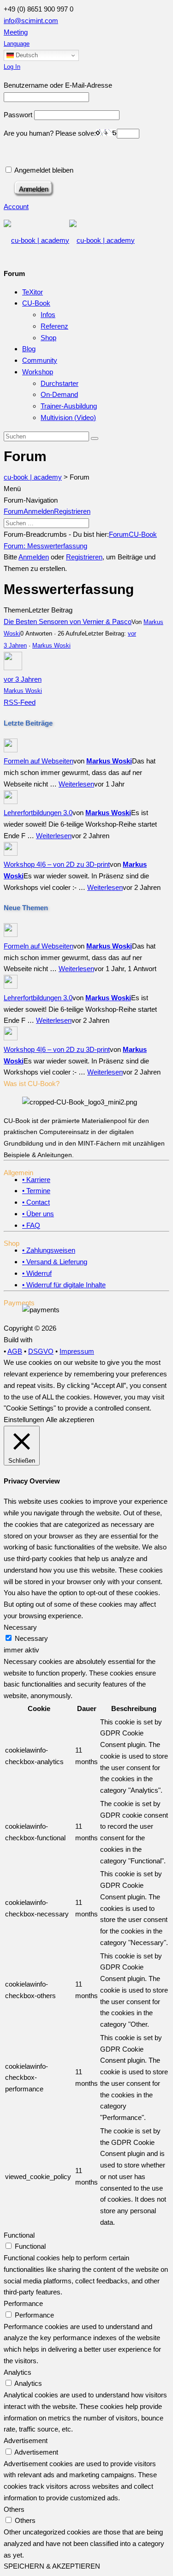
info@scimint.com (31, 21)
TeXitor (33, 292)
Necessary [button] (20, 1627)
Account (16, 207)
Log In (12, 67)
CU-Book (36, 303)
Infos (48, 315)
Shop (48, 338)
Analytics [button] (18, 2372)
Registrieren (72, 511)
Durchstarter (60, 383)
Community (40, 360)
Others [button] (14, 2509)
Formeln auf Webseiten (39, 761)
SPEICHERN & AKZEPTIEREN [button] (52, 2566)
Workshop (38, 372)
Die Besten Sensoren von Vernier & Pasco (68, 621)
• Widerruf (37, 1273)
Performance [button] (23, 2303)
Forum (14, 511)
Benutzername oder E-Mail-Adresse (58, 85)
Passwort (18, 115)
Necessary (31, 1638)
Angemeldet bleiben (43, 170)
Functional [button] (19, 2235)
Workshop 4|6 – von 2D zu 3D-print (57, 864)
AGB (15, 1351)
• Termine (36, 1191)
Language (17, 44)
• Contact (36, 1202)
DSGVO (41, 1351)
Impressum (77, 1351)
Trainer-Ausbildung (69, 406)
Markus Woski (51, 646)
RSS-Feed (20, 702)
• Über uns (38, 1214)
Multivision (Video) (68, 417)
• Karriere (36, 1180)
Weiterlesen (76, 784)
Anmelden (39, 511)
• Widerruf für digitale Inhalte (64, 1285)
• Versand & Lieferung (55, 1262)
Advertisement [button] (26, 2441)
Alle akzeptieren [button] (70, 1420)
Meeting (16, 32)
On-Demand (59, 394)
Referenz (54, 326)
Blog (29, 349)
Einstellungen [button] (24, 1420)
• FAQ (31, 1225)
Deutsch (26, 55)
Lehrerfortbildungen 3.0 (38, 813)
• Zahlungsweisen (49, 1250)
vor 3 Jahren (23, 679)
